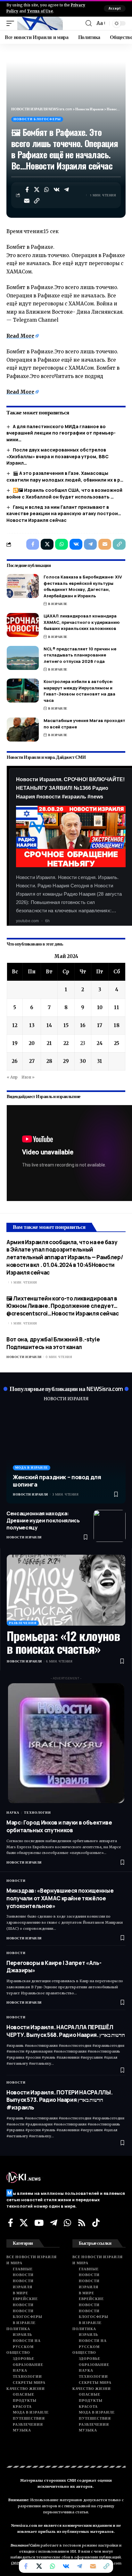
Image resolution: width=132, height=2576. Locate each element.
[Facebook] (11, 2223)
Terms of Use (40, 11)
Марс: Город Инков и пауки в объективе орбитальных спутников (59, 1826)
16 (83, 1025)
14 (49, 1025)
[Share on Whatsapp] (47, 190)
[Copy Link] (37, 201)
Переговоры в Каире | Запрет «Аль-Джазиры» (54, 1967)
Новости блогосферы (37, 119)
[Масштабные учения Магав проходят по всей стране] (23, 730)
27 (32, 1061)
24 (100, 1043)
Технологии (37, 1813)
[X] (24, 2223)
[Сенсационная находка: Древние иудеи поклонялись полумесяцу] (110, 1526)
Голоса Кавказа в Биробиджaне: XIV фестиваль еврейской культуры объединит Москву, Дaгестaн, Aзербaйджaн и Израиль (83, 586)
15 (66, 1025)
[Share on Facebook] (27, 190)
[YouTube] (39, 2223)
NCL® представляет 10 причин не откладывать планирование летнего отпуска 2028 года (80, 655)
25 (117, 1043)
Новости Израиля (24, 1357)
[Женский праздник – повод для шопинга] (66, 1456)
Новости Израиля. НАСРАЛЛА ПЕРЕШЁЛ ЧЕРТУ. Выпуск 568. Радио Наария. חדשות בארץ (66, 2031)
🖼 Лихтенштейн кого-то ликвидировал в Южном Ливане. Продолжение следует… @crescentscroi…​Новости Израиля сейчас (63, 1306)
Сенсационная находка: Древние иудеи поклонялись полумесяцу (43, 1521)
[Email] (27, 201)
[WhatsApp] (67, 2223)
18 (117, 1025)
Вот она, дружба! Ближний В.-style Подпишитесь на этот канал (53, 1343)
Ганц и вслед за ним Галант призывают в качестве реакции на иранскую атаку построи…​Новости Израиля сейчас (64, 514)
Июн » (28, 1077)
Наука (13, 1813)
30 (83, 1061)
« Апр (12, 1077)
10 (100, 1007)
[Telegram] (54, 2223)
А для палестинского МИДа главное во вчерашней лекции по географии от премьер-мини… (61, 433)
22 (66, 1043)
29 (66, 1061)
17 (100, 1025)
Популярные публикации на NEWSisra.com (66, 1389)
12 (15, 1025)
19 (15, 1043)
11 (117, 1007)
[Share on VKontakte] (57, 190)
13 (32, 1025)
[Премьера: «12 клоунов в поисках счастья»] (66, 1590)
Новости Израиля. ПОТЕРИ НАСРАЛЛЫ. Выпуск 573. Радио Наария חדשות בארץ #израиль (59, 2100)
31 (100, 1061)
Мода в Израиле (32, 1468)
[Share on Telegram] (67, 190)
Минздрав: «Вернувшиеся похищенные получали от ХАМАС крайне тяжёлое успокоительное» (60, 1898)
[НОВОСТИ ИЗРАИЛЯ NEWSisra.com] (40, 23)
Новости (16, 1881)
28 (49, 1061)
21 (49, 1043)
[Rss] (82, 2223)
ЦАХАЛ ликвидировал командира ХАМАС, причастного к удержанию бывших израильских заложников (82, 622)
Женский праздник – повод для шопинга (57, 1481)
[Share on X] (37, 190)
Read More (20, 336)
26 (15, 1061)
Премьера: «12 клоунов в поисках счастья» (63, 1642)
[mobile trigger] (12, 23)
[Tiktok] (96, 2223)
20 (32, 1043)
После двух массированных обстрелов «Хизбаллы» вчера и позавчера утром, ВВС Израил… (58, 456)
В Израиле (58, 604)
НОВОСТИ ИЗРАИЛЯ (66, 1399)
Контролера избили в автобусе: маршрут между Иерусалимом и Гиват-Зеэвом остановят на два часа (79, 691)
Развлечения (23, 1623)
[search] (89, 23)
